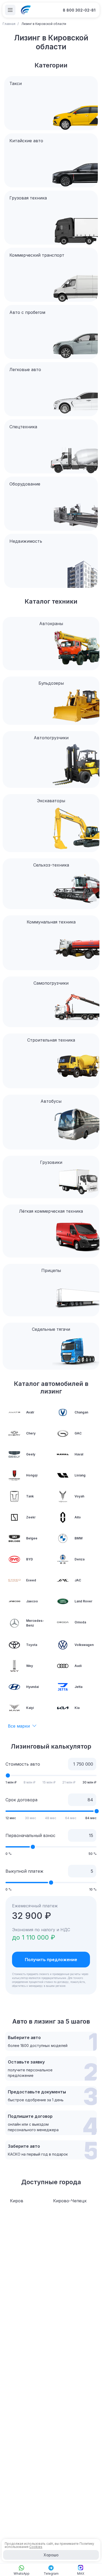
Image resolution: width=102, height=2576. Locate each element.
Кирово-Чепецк (70, 2201)
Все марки (19, 1726)
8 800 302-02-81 (79, 10)
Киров (17, 2201)
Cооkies (36, 2547)
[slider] (8, 1775)
